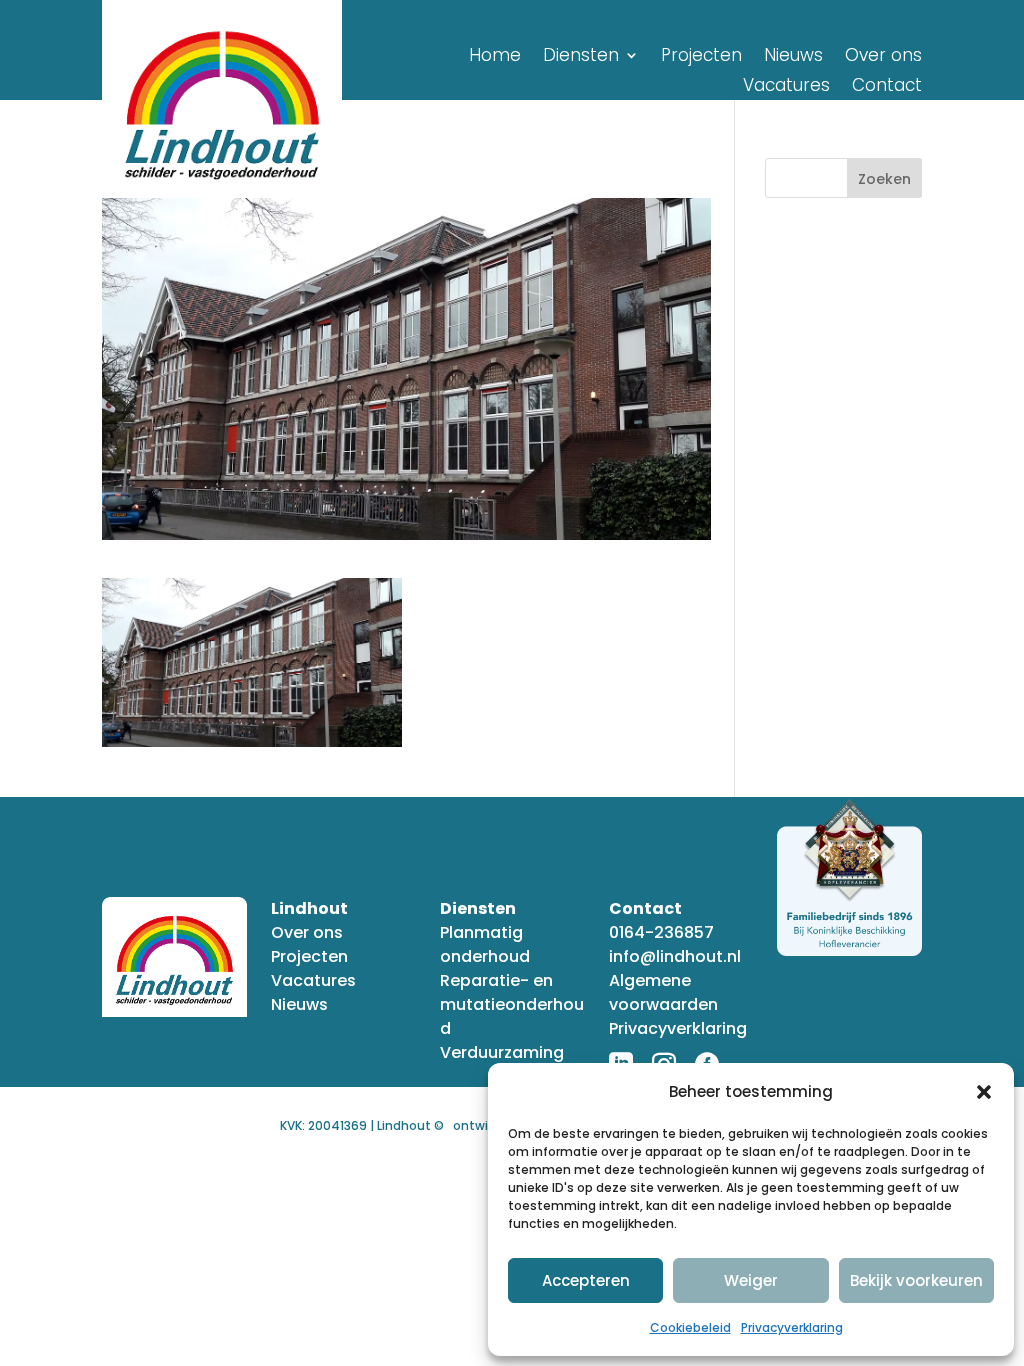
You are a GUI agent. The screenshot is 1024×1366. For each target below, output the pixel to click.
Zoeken (884, 179)
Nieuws (793, 57)
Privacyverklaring (792, 1327)
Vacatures (786, 87)
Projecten (701, 57)
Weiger (751, 1280)
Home (495, 57)
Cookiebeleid (690, 1327)
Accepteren (586, 1280)
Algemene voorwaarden (663, 992)
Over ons (883, 57)
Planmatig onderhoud (485, 944)
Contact (887, 87)
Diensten (581, 57)
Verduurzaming (502, 1052)
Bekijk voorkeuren (916, 1280)
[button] (984, 1092)
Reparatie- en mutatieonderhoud (512, 1004)
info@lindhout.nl (675, 956)
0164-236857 (661, 932)
